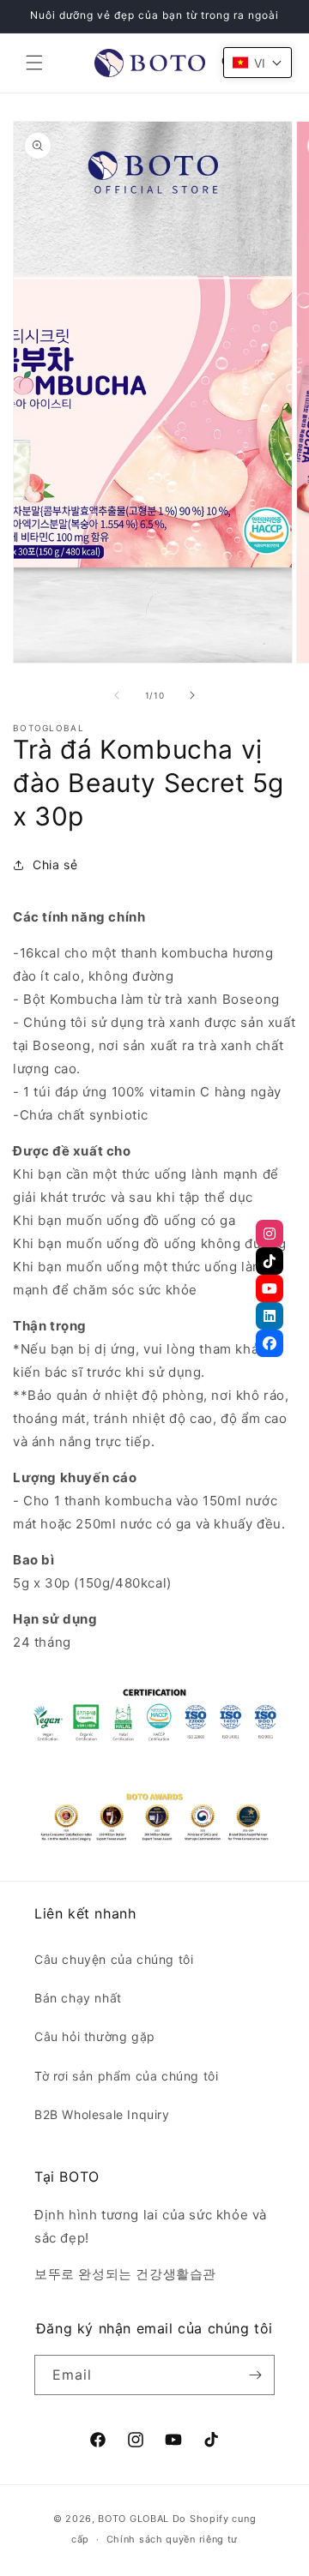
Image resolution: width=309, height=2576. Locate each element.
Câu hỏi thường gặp (95, 2036)
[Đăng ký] (255, 2375)
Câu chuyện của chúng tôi (114, 1959)
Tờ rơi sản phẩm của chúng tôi (126, 2076)
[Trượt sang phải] (192, 695)
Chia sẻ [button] (55, 865)
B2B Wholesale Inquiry (102, 2114)
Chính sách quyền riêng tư (173, 2539)
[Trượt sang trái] (117, 695)
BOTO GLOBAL (133, 2519)
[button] (34, 63)
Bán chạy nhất (78, 1998)
